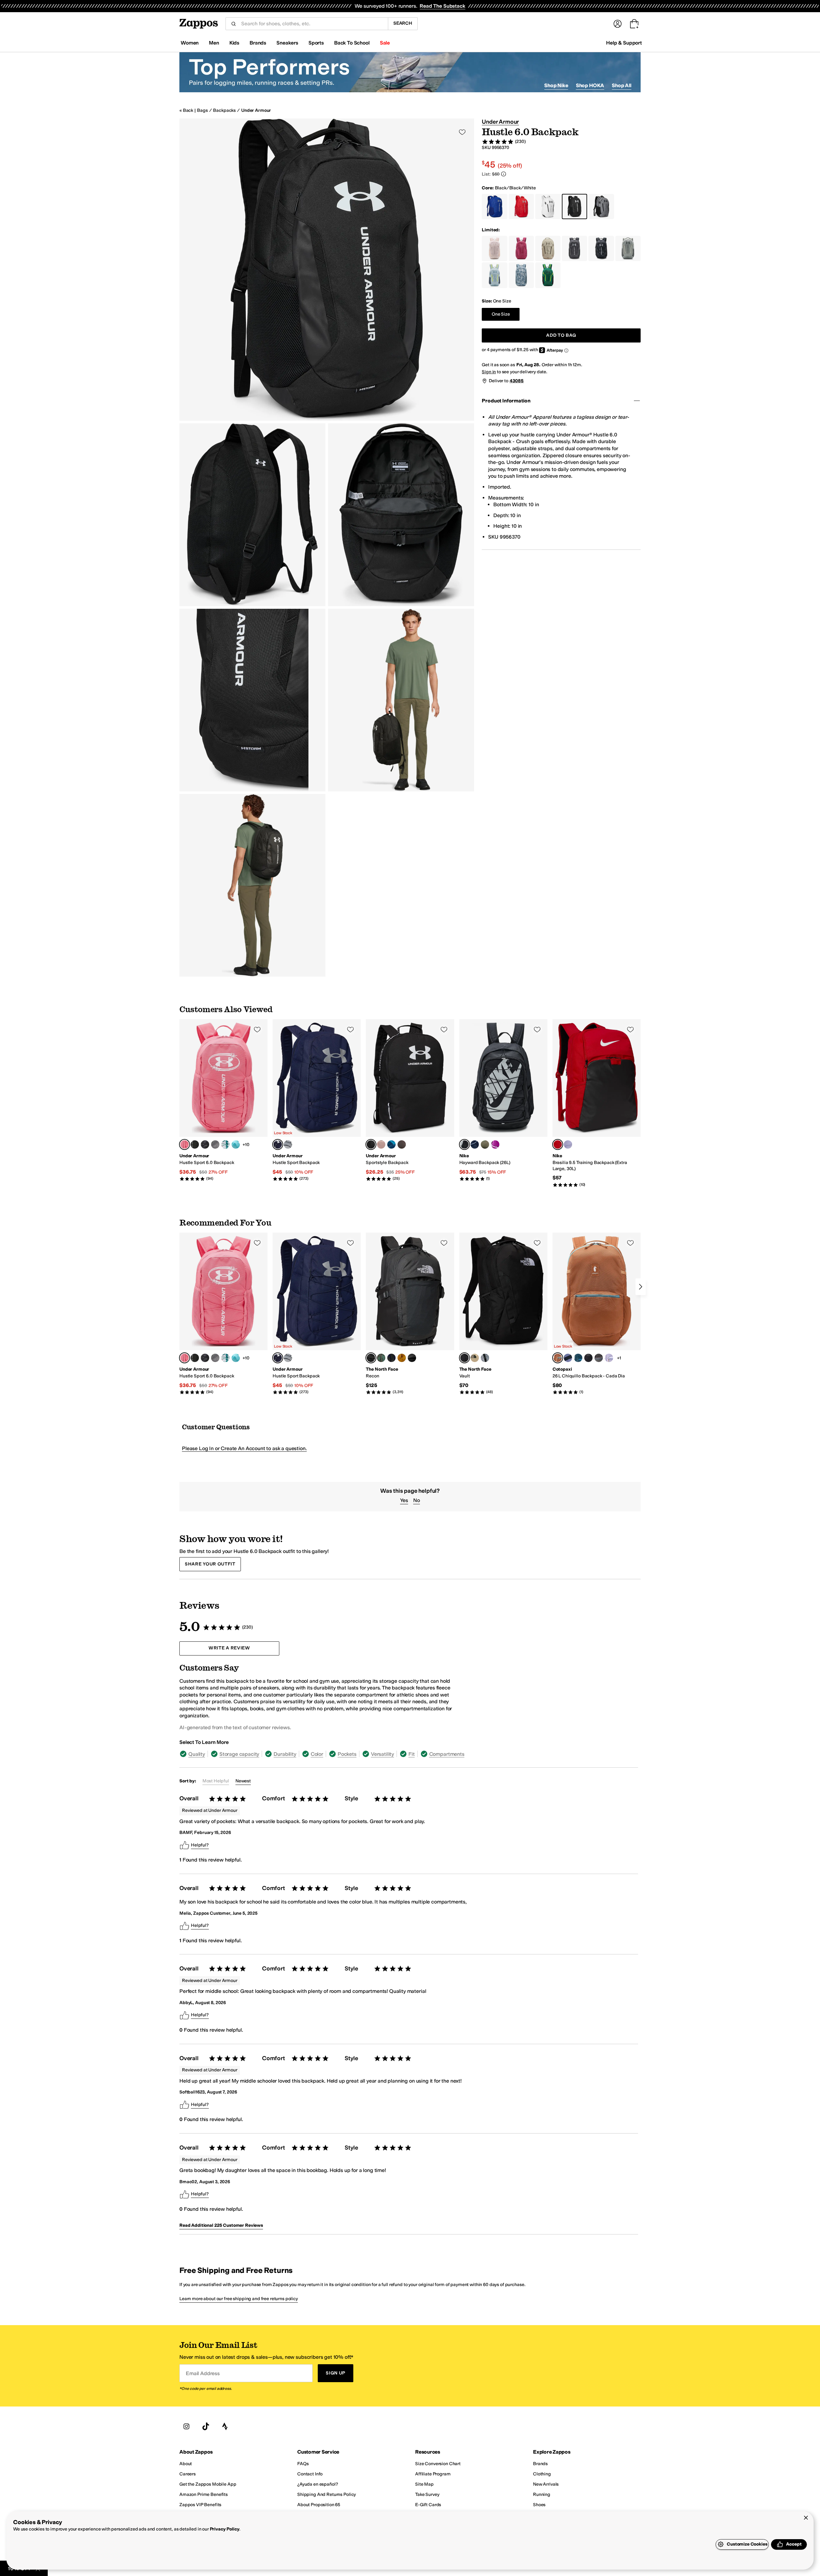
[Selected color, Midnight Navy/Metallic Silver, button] (278, 1144)
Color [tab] (317, 1754)
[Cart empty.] (634, 24)
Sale (385, 43)
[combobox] (312, 24)
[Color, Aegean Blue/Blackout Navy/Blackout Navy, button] (391, 1144)
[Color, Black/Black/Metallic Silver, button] (195, 1144)
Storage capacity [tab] (239, 1754)
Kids (234, 43)
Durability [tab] (285, 1754)
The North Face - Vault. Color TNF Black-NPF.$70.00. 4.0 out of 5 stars (503, 1314)
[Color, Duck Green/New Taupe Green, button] (381, 1358)
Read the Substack (442, 6)
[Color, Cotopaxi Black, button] (588, 1358)
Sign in (489, 372)
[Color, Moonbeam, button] (609, 1358)
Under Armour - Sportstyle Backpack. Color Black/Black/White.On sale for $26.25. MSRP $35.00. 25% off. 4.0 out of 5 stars (410, 1100)
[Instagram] (186, 2427)
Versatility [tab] (382, 1754)
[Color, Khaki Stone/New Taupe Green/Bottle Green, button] (475, 1358)
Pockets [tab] (347, 1754)
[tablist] (323, 1754)
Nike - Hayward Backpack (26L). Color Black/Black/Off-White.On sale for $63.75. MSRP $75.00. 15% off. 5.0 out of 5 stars (503, 1100)
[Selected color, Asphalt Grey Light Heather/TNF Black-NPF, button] (371, 1358)
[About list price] (504, 174)
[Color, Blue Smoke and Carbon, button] (568, 1358)
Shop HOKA (590, 85)
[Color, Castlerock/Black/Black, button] (215, 1144)
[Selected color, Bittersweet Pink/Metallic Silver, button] (184, 1144)
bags (202, 110)
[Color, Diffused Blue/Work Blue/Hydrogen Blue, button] (475, 1144)
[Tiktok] (206, 2427)
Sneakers (287, 43)
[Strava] (225, 2427)
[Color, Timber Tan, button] (402, 1358)
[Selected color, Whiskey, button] (558, 1358)
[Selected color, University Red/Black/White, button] (558, 1144)
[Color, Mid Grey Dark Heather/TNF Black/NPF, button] (485, 1358)
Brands (258, 43)
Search (403, 23)
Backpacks (224, 110)
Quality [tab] (197, 1754)
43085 (517, 381)
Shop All (622, 85)
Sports (316, 43)
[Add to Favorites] (257, 1029)
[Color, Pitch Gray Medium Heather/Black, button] (288, 1144)
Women (190, 43)
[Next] (641, 1287)
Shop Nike (556, 85)
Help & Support (624, 43)
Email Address (203, 2373)
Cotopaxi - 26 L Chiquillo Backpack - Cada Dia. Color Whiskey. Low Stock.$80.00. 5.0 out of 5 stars (597, 1314)
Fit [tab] (412, 1754)
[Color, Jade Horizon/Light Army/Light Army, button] (485, 1144)
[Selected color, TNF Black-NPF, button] (464, 1358)
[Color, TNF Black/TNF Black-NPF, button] (412, 1358)
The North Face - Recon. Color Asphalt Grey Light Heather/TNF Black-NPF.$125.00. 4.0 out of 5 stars (410, 1314)
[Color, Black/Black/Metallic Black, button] (205, 1144)
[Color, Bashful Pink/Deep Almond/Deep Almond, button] (381, 1144)
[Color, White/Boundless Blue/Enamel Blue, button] (225, 1144)
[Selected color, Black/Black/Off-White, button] (464, 1144)
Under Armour (256, 110)
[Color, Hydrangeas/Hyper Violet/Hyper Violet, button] (495, 1144)
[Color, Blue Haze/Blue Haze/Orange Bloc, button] (236, 1144)
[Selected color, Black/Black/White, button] (371, 1144)
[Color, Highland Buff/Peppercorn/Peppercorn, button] (402, 1144)
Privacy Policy (225, 2529)
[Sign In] (618, 24)
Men (214, 43)
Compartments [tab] (447, 1754)
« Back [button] (186, 110)
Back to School (352, 43)
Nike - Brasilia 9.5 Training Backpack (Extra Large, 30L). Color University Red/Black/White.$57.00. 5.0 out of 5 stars (597, 1103)
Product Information (506, 401)
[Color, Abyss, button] (578, 1358)
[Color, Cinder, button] (599, 1358)
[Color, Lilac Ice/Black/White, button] (568, 1144)
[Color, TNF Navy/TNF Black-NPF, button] (391, 1358)
